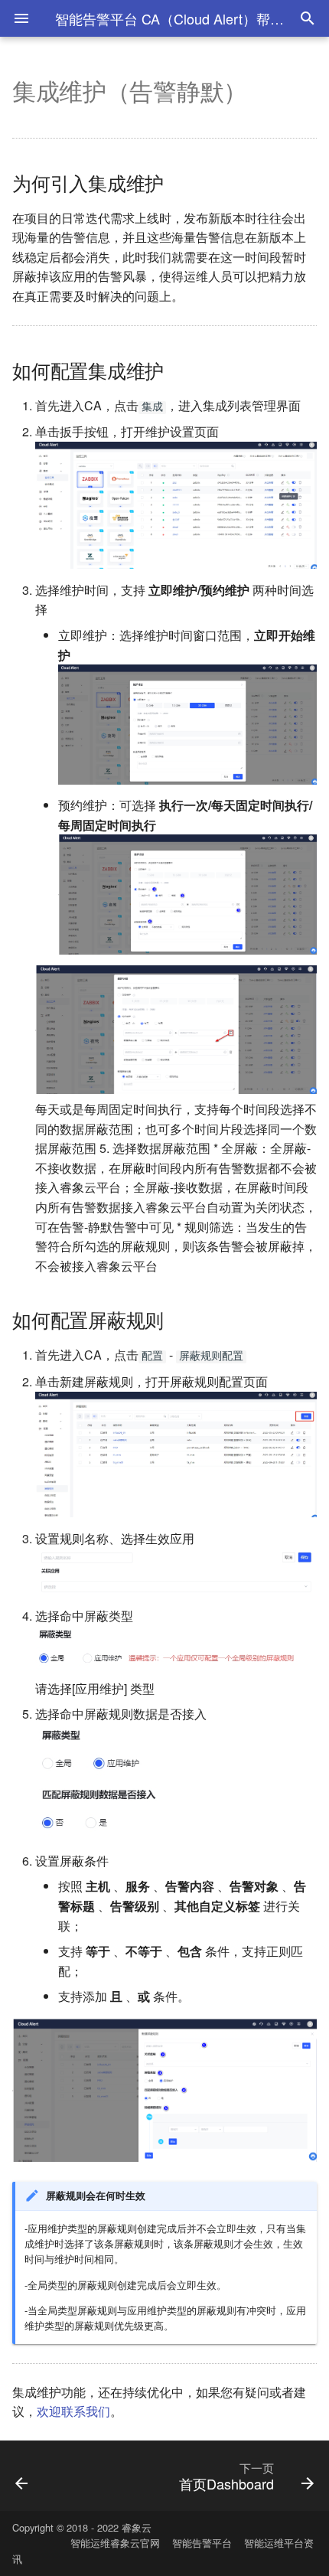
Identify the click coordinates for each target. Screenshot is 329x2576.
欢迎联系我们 (73, 2411)
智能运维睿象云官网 (115, 2543)
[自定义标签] (44, 2476)
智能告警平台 (202, 2543)
